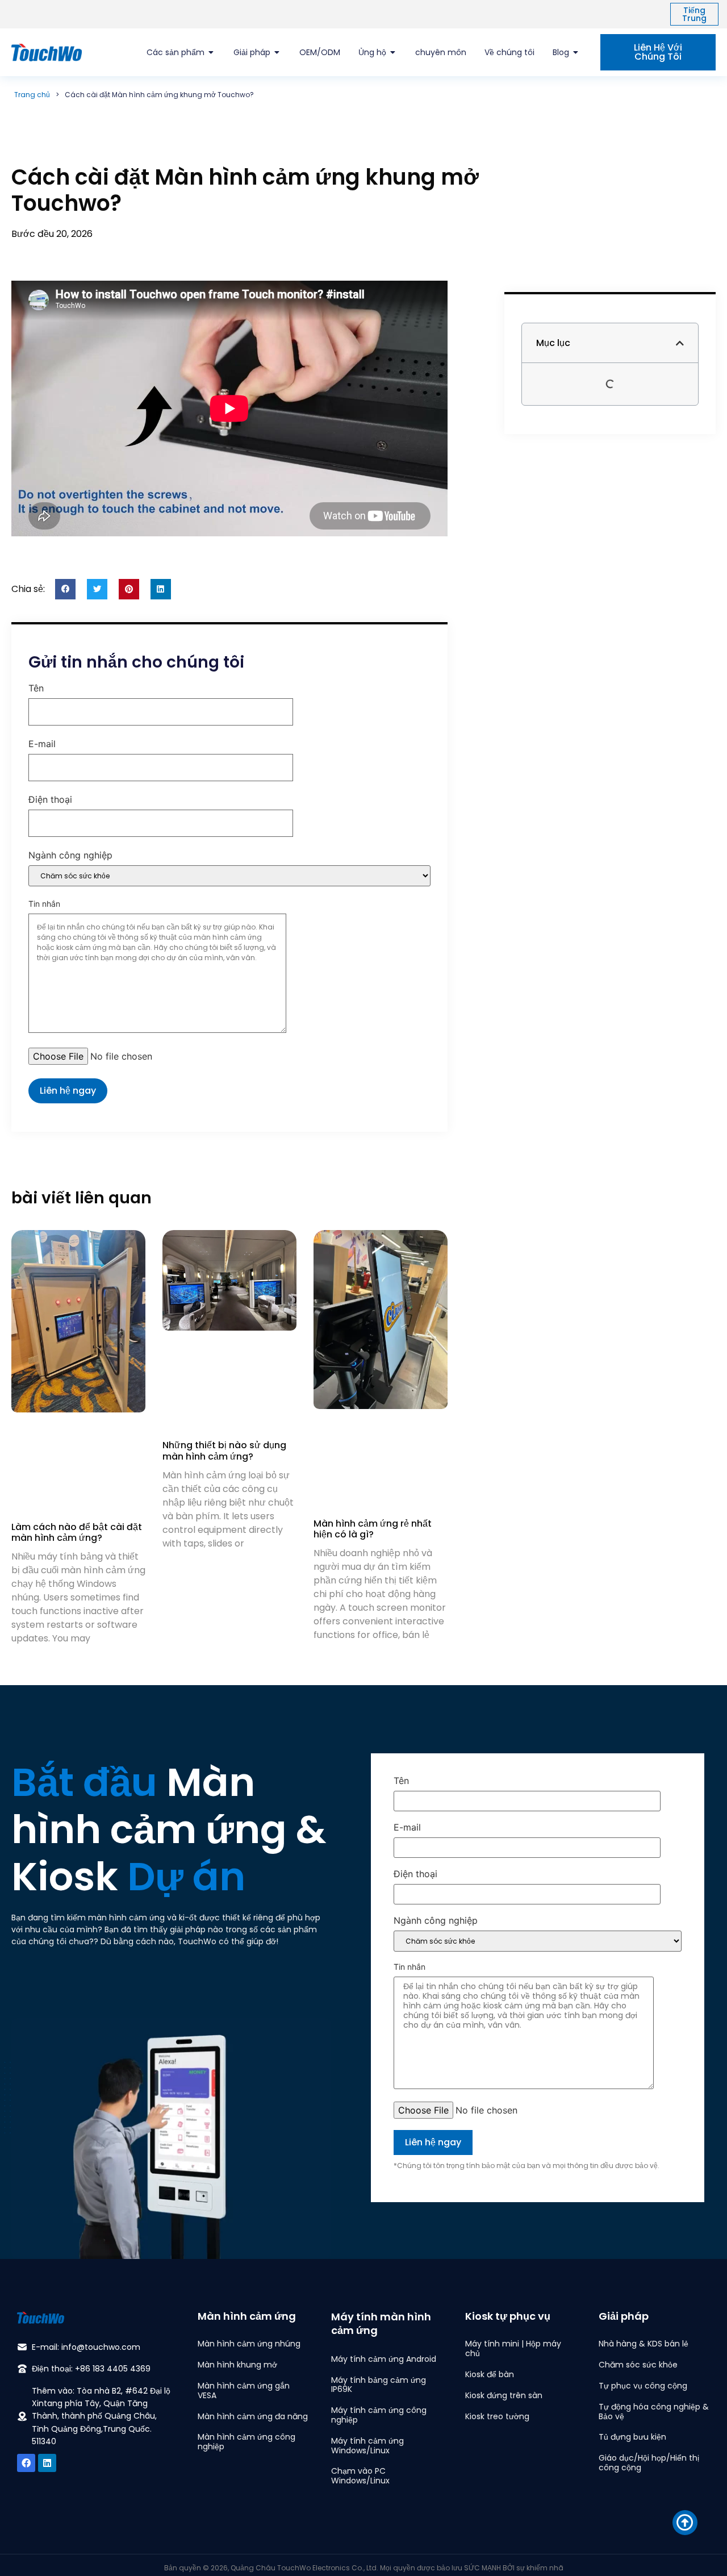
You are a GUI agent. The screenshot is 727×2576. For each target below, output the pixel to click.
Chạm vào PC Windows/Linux (360, 2476)
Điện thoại (50, 800)
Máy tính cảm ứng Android (384, 2359)
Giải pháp (624, 2316)
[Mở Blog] (576, 53)
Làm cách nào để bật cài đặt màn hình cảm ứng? (77, 1532)
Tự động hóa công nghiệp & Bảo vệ (654, 2412)
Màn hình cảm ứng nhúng (249, 2344)
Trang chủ (32, 95)
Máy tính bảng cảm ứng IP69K (379, 2385)
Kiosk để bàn (490, 2374)
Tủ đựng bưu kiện (632, 2437)
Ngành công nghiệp (70, 856)
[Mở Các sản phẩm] (211, 53)
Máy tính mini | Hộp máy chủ (513, 2348)
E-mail (42, 744)
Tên (36, 689)
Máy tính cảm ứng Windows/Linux (367, 2446)
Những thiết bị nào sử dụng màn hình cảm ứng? (224, 1450)
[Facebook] (26, 2463)
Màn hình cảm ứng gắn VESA (244, 2390)
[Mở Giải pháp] (277, 53)
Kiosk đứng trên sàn (504, 2395)
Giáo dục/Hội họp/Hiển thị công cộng (649, 2463)
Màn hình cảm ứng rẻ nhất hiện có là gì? (373, 1529)
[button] (65, 589)
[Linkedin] (47, 2463)
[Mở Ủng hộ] (393, 53)
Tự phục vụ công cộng (643, 2386)
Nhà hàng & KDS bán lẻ (644, 2344)
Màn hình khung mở (237, 2365)
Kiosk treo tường (497, 2416)
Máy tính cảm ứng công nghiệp (379, 2415)
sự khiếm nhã (540, 2568)
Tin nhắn (44, 904)
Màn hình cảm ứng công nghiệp (246, 2442)
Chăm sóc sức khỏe (638, 2365)
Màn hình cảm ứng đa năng (253, 2416)
